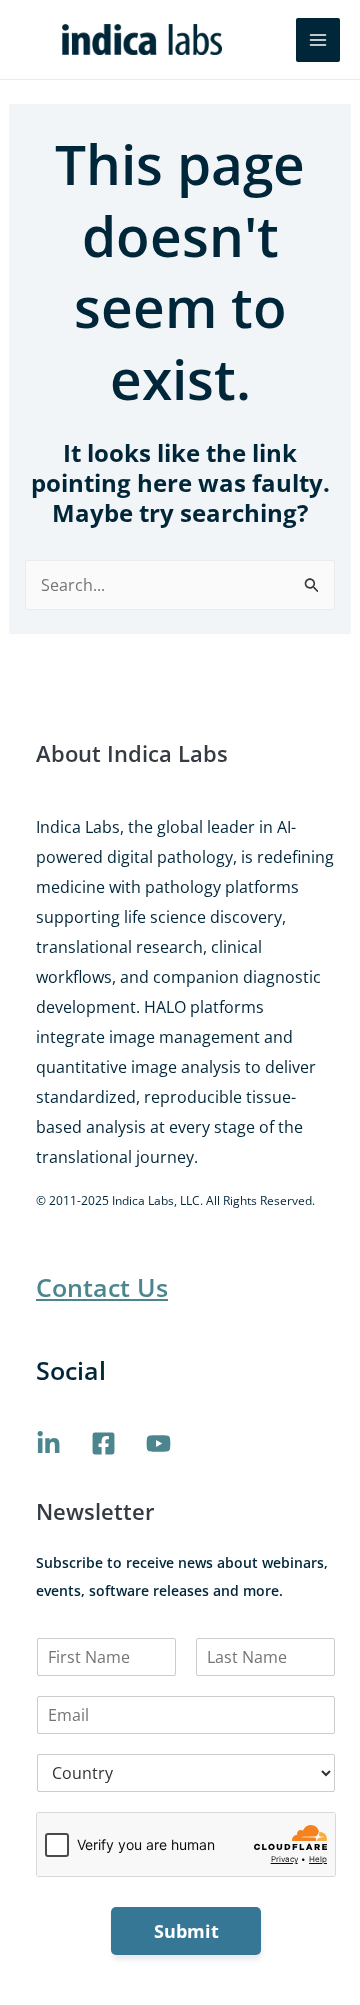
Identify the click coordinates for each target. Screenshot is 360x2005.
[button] (267, 40)
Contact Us (102, 1287)
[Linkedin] (48, 1443)
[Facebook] (103, 1443)
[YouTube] (158, 1443)
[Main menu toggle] (318, 40)
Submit (186, 1931)
